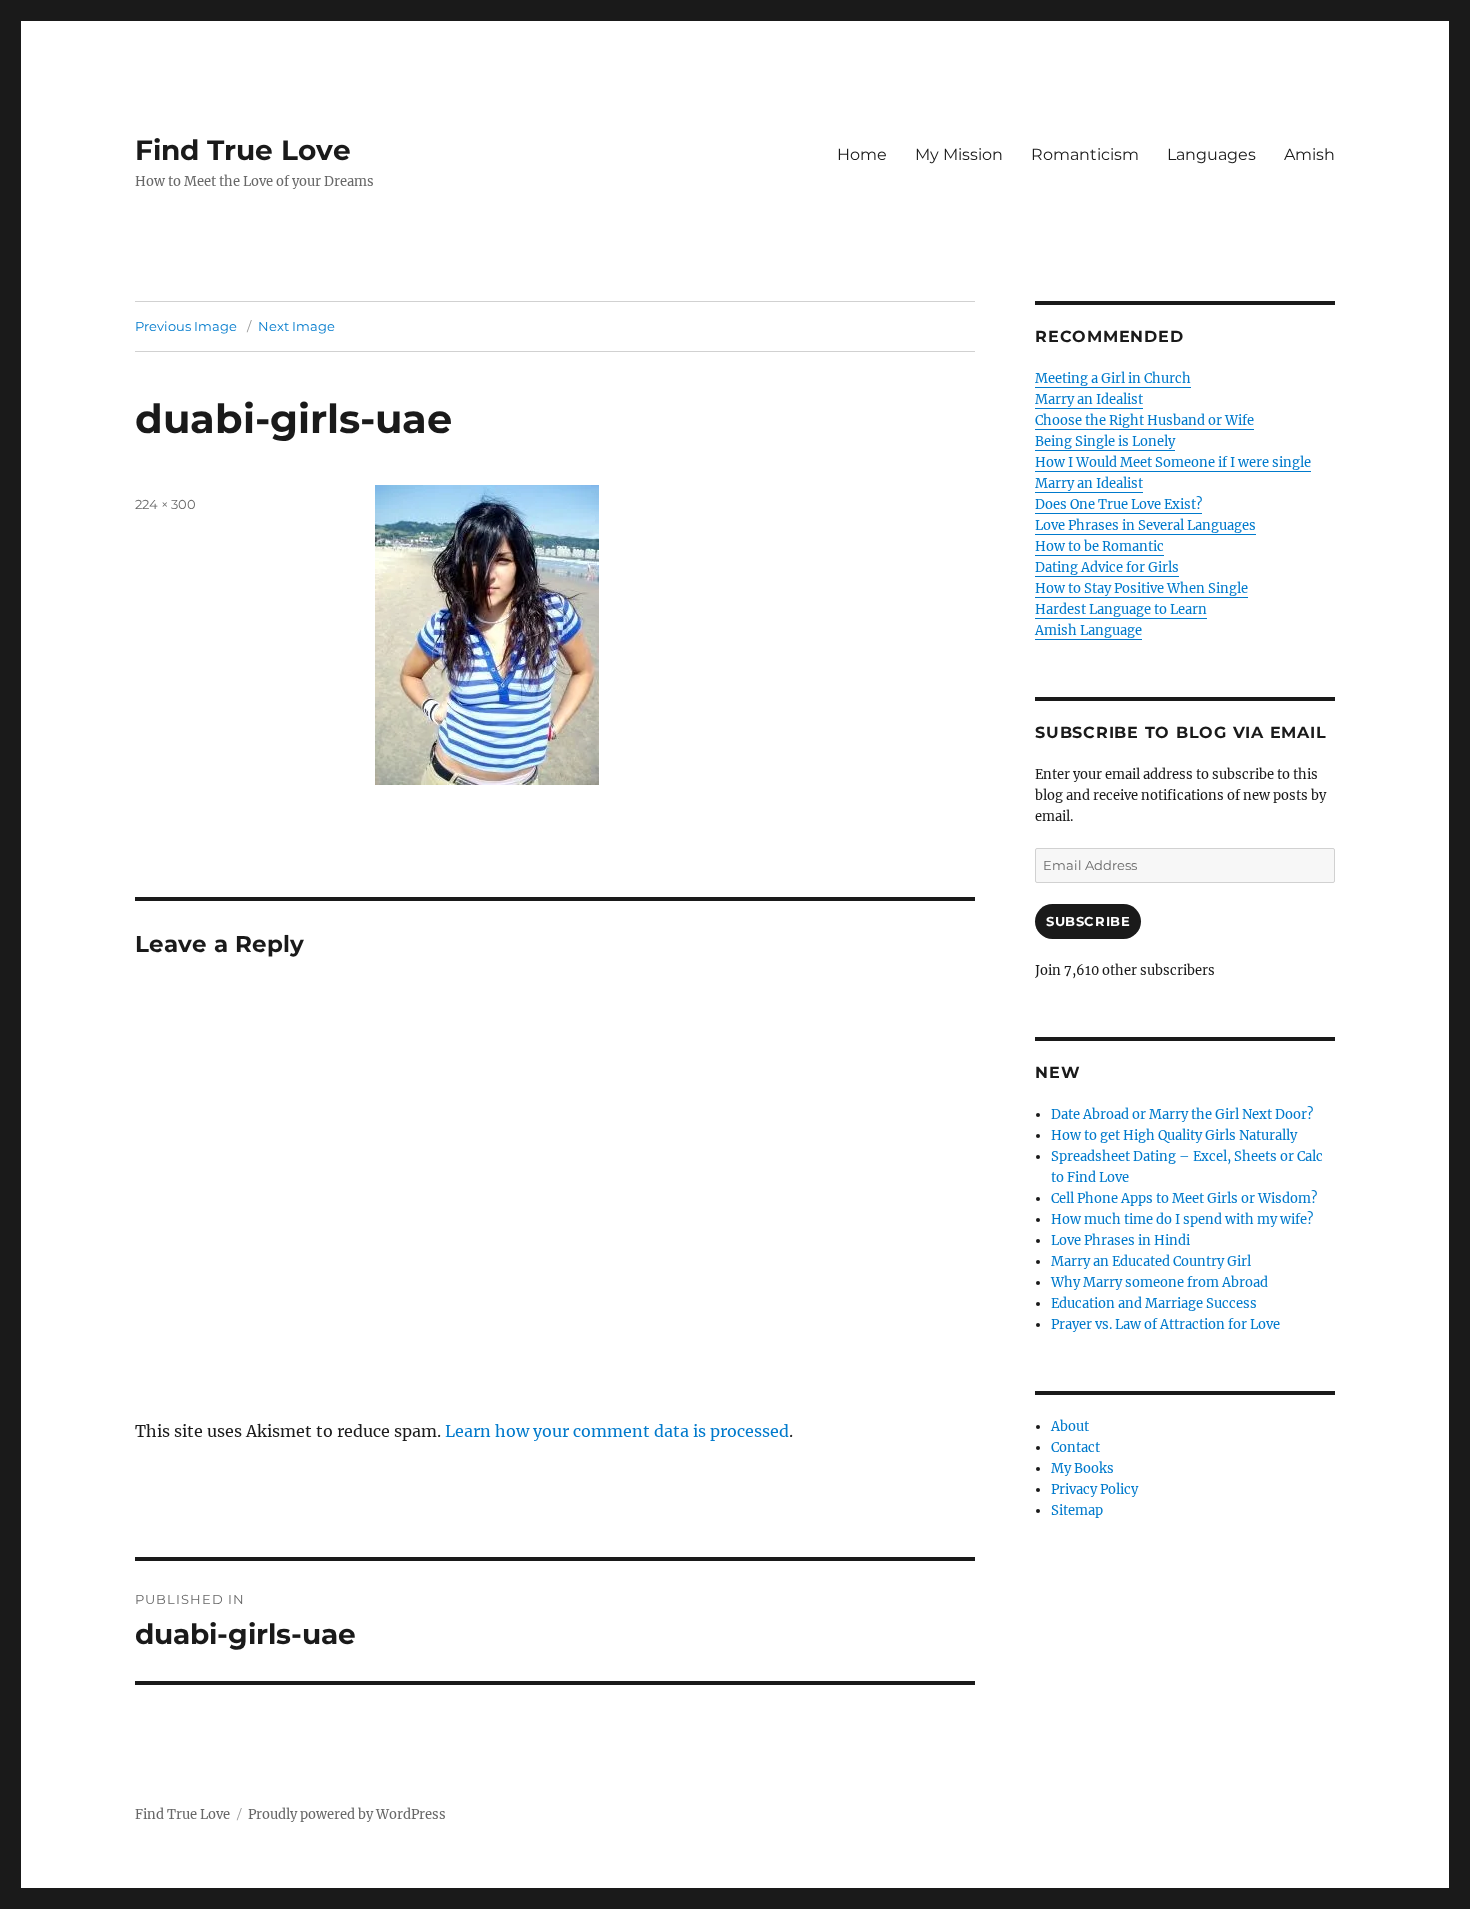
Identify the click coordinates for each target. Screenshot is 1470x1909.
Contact (1075, 1447)
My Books (1082, 1468)
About (1070, 1426)
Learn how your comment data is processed (617, 1431)
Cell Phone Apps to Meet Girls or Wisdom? (1184, 1198)
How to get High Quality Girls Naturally (1174, 1135)
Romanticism (1085, 154)
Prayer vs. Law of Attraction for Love (1165, 1324)
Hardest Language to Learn (1121, 609)
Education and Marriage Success (1154, 1303)
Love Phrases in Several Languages (1145, 525)
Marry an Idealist (1089, 399)
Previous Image (186, 326)
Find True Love (243, 150)
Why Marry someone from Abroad (1159, 1282)
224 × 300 (165, 504)
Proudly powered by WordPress (347, 1814)
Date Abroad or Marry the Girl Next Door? (1182, 1114)
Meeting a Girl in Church (1113, 378)
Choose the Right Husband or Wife (1144, 420)
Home (862, 154)
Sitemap (1077, 1510)
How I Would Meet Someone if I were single (1173, 462)
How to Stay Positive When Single (1141, 588)
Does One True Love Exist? (1118, 504)
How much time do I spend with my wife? (1182, 1219)
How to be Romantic (1099, 546)
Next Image (296, 326)
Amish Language (1088, 630)
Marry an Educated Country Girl (1151, 1261)
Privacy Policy (1094, 1489)
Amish (1309, 154)
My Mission (959, 154)
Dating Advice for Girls (1107, 567)
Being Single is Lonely (1105, 441)
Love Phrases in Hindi (1120, 1240)
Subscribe (1088, 921)
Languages (1211, 154)
